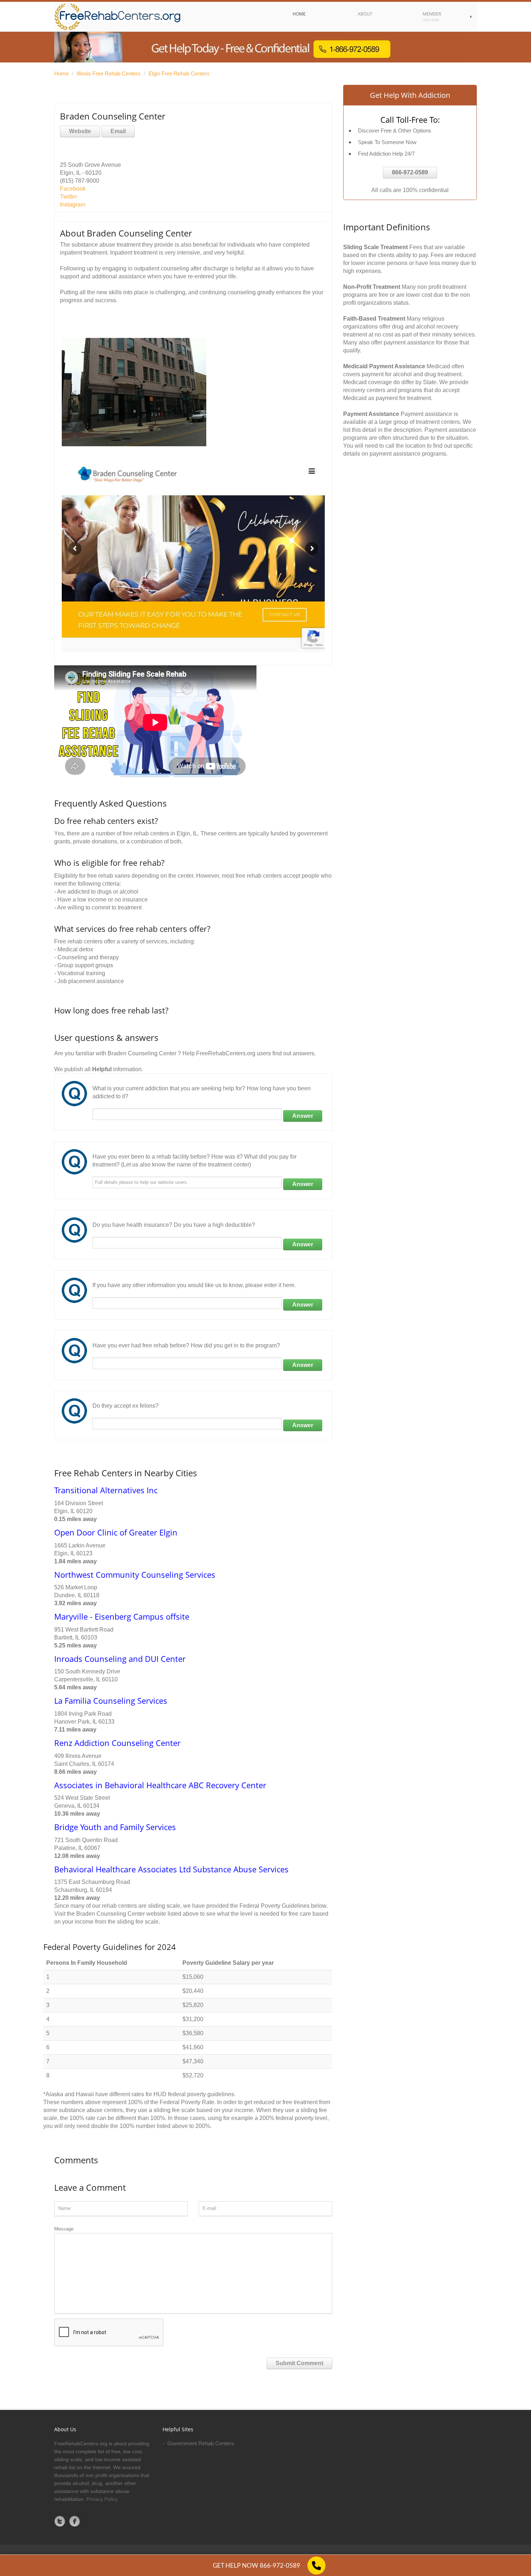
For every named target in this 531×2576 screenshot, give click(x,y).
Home (61, 73)
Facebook (73, 189)
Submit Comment (299, 2363)
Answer (303, 1116)
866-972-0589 (410, 172)
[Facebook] (75, 2521)
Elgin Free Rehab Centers (179, 73)
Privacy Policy (102, 2499)
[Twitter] (60, 2521)
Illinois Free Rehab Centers (109, 73)
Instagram (73, 205)
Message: (64, 2229)
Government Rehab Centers (201, 2443)
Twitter (68, 197)
